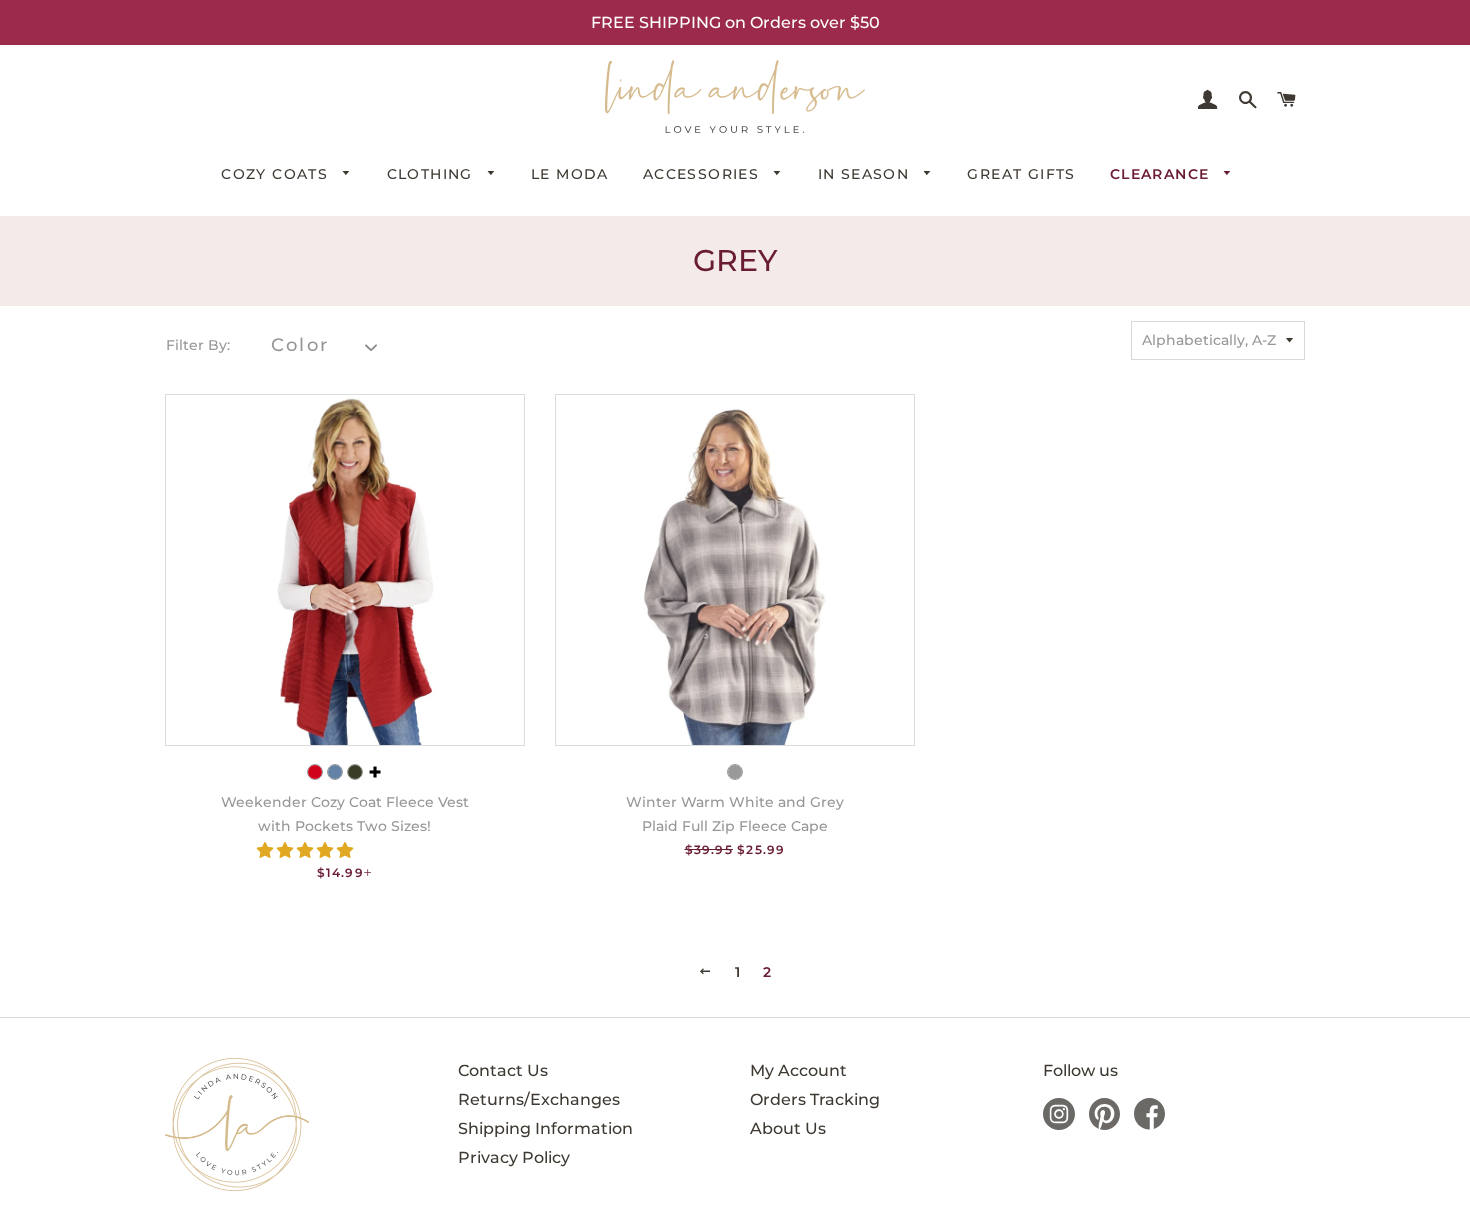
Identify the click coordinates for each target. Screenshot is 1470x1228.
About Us (788, 1128)
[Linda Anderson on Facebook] (1149, 1124)
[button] (307, 850)
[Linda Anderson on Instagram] (1059, 1124)
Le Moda (570, 174)
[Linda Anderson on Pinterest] (1104, 1124)
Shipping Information (545, 1128)
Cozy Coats (277, 174)
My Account (798, 1070)
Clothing (433, 174)
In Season (866, 174)
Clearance (1162, 174)
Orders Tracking (815, 1099)
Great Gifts (1021, 174)
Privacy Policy (514, 1157)
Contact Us (503, 1070)
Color (300, 345)
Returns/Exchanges (539, 1099)
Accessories (704, 174)
